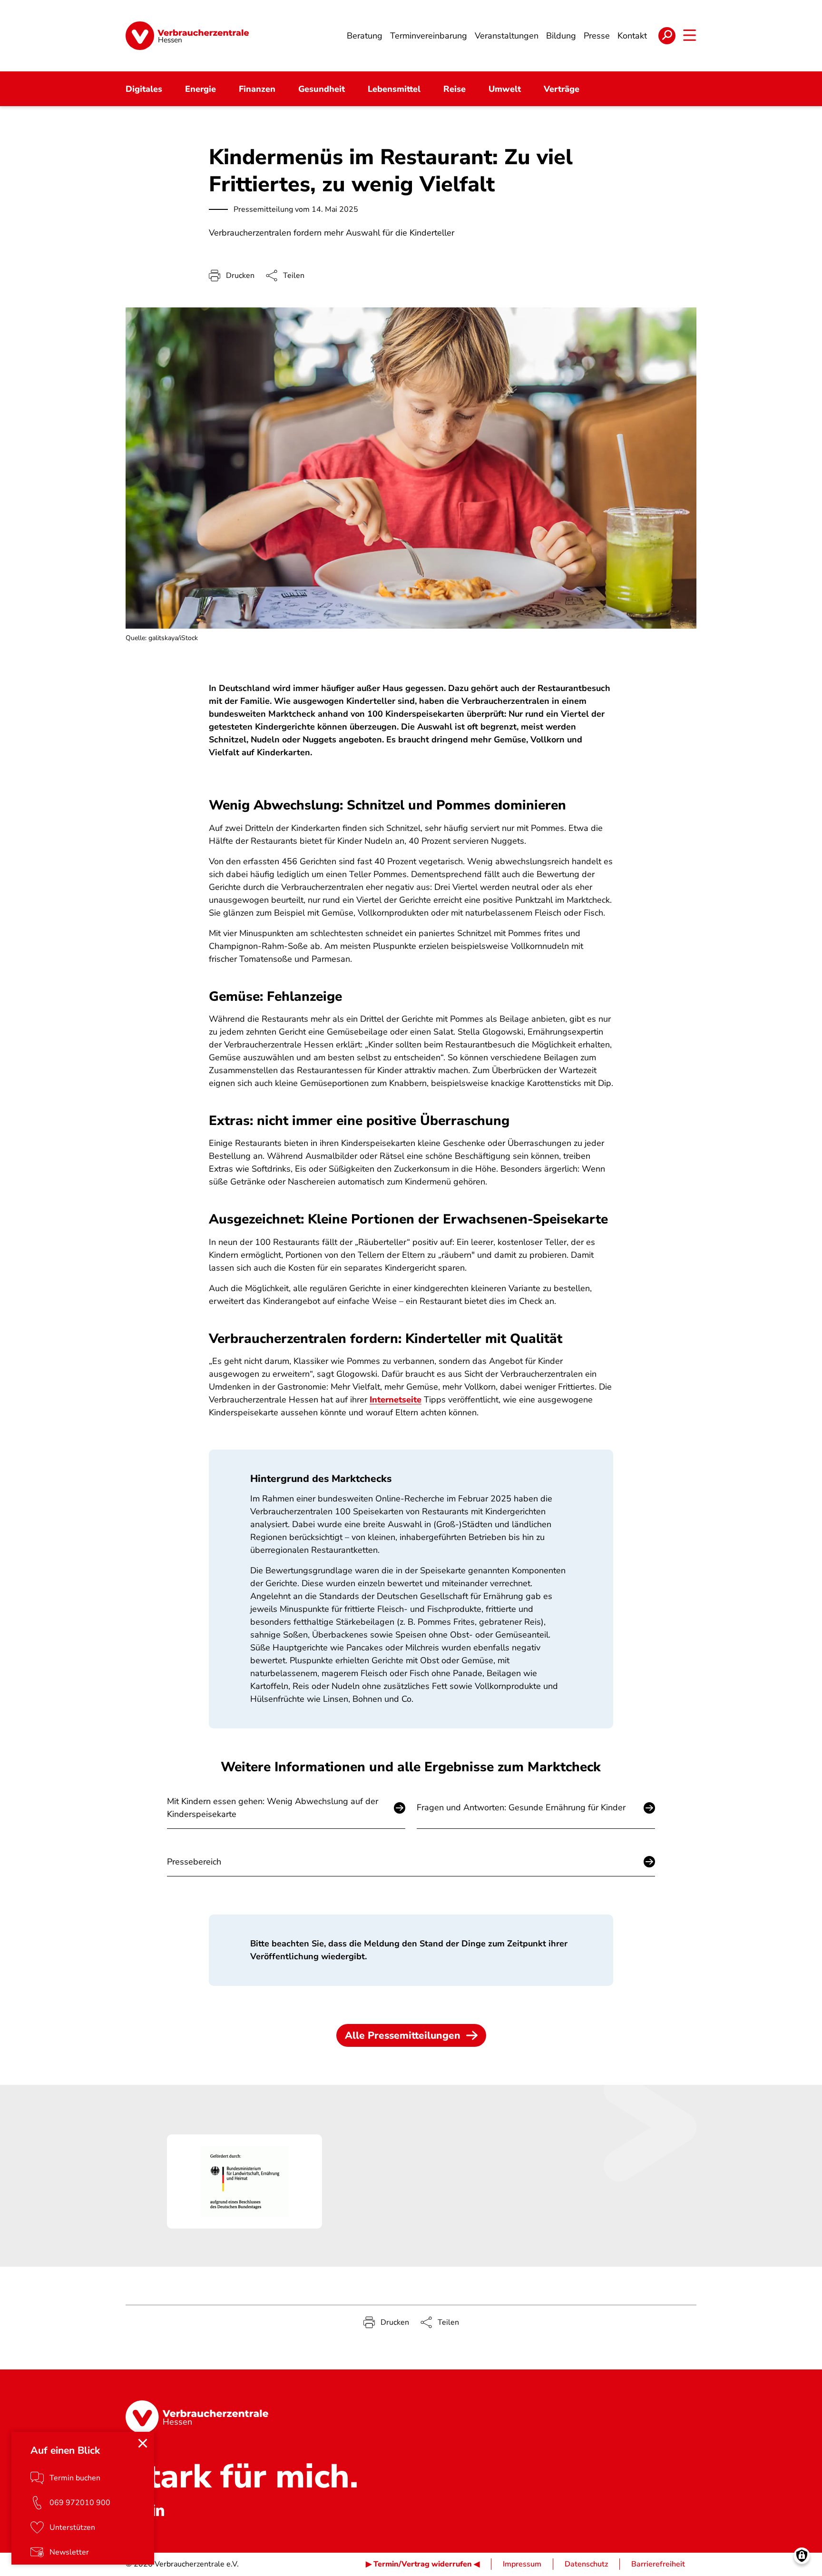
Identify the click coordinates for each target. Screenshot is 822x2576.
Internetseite (396, 1400)
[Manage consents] (802, 2556)
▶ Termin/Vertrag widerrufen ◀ (423, 2564)
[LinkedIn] (158, 2510)
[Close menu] (143, 2443)
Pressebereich (194, 1862)
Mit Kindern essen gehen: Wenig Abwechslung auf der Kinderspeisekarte (273, 1808)
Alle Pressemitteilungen (403, 2035)
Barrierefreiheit (658, 2564)
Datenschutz (586, 2564)
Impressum (522, 2564)
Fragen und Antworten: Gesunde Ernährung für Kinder (521, 1807)
